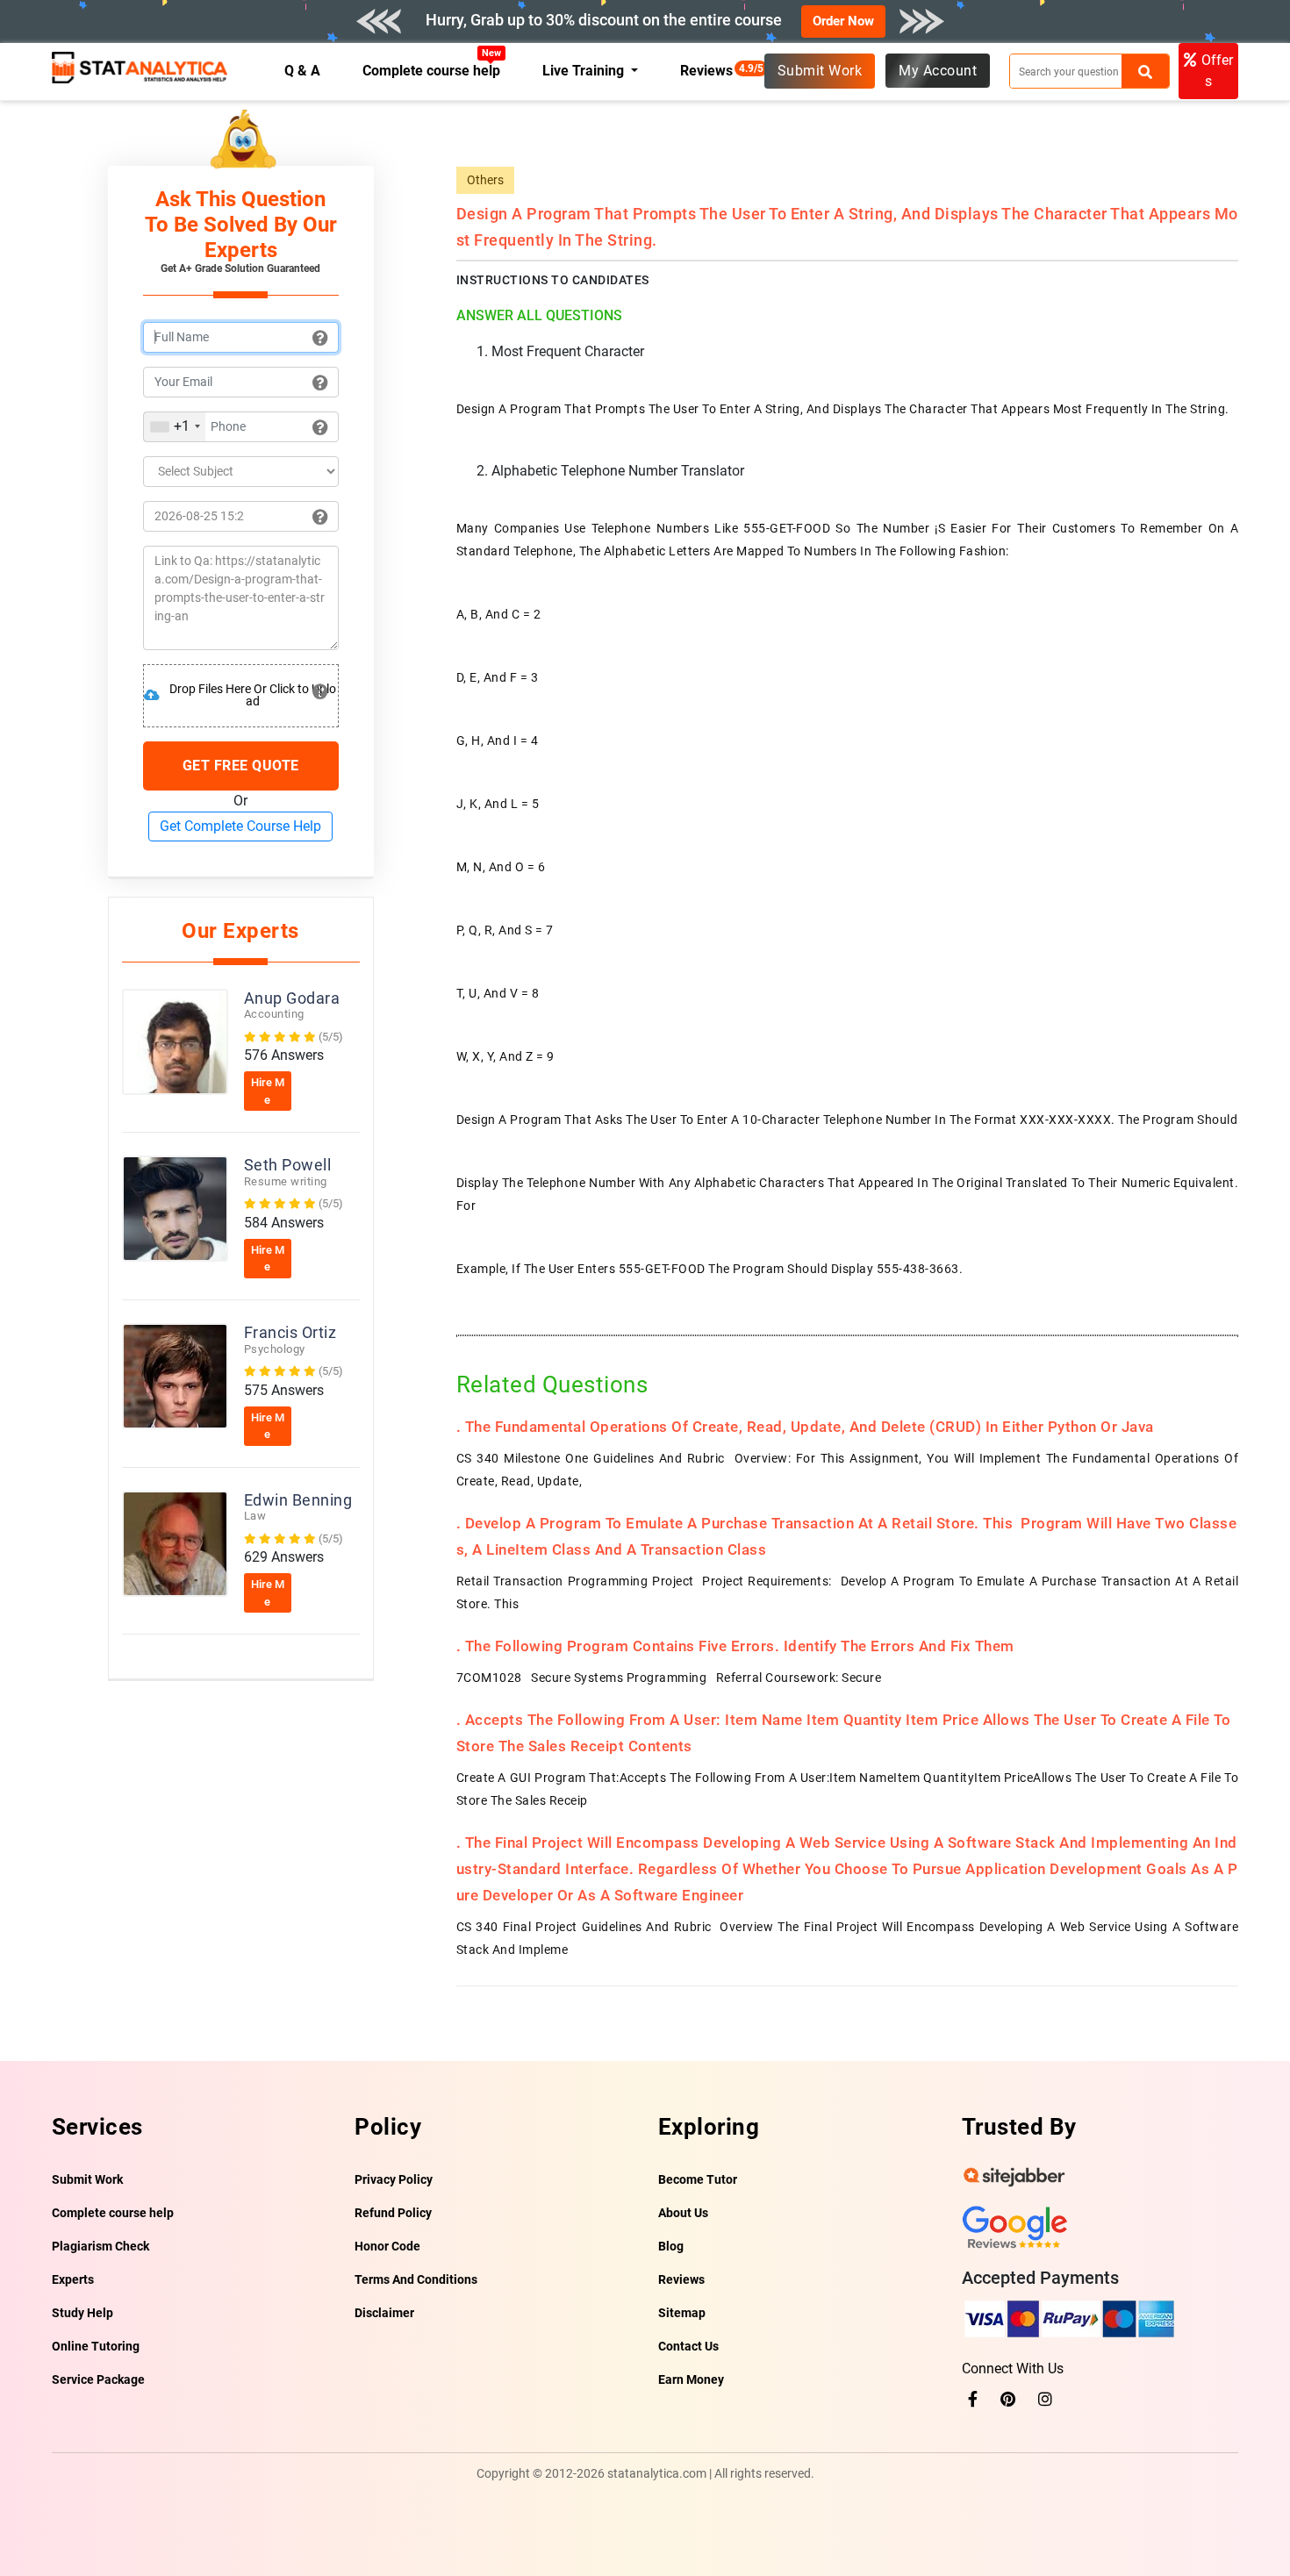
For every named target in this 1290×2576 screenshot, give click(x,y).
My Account (938, 71)
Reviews (711, 71)
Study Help (82, 2313)
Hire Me (268, 1091)
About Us (683, 2213)
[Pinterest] (1008, 2399)
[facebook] (973, 2399)
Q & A (302, 71)
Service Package (98, 2379)
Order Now (843, 21)
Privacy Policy (394, 2179)
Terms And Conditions (416, 2279)
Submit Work (820, 71)
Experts (73, 2279)
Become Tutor (698, 2179)
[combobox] (175, 427)
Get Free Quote (241, 766)
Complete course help (432, 71)
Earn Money (691, 2379)
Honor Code (387, 2246)
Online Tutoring (96, 2346)
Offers (1217, 71)
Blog (671, 2246)
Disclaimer (384, 2313)
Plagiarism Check (100, 2246)
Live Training (585, 71)
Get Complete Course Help (240, 826)
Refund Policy (393, 2213)
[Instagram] (1045, 2399)
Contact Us (688, 2346)
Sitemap (682, 2313)
